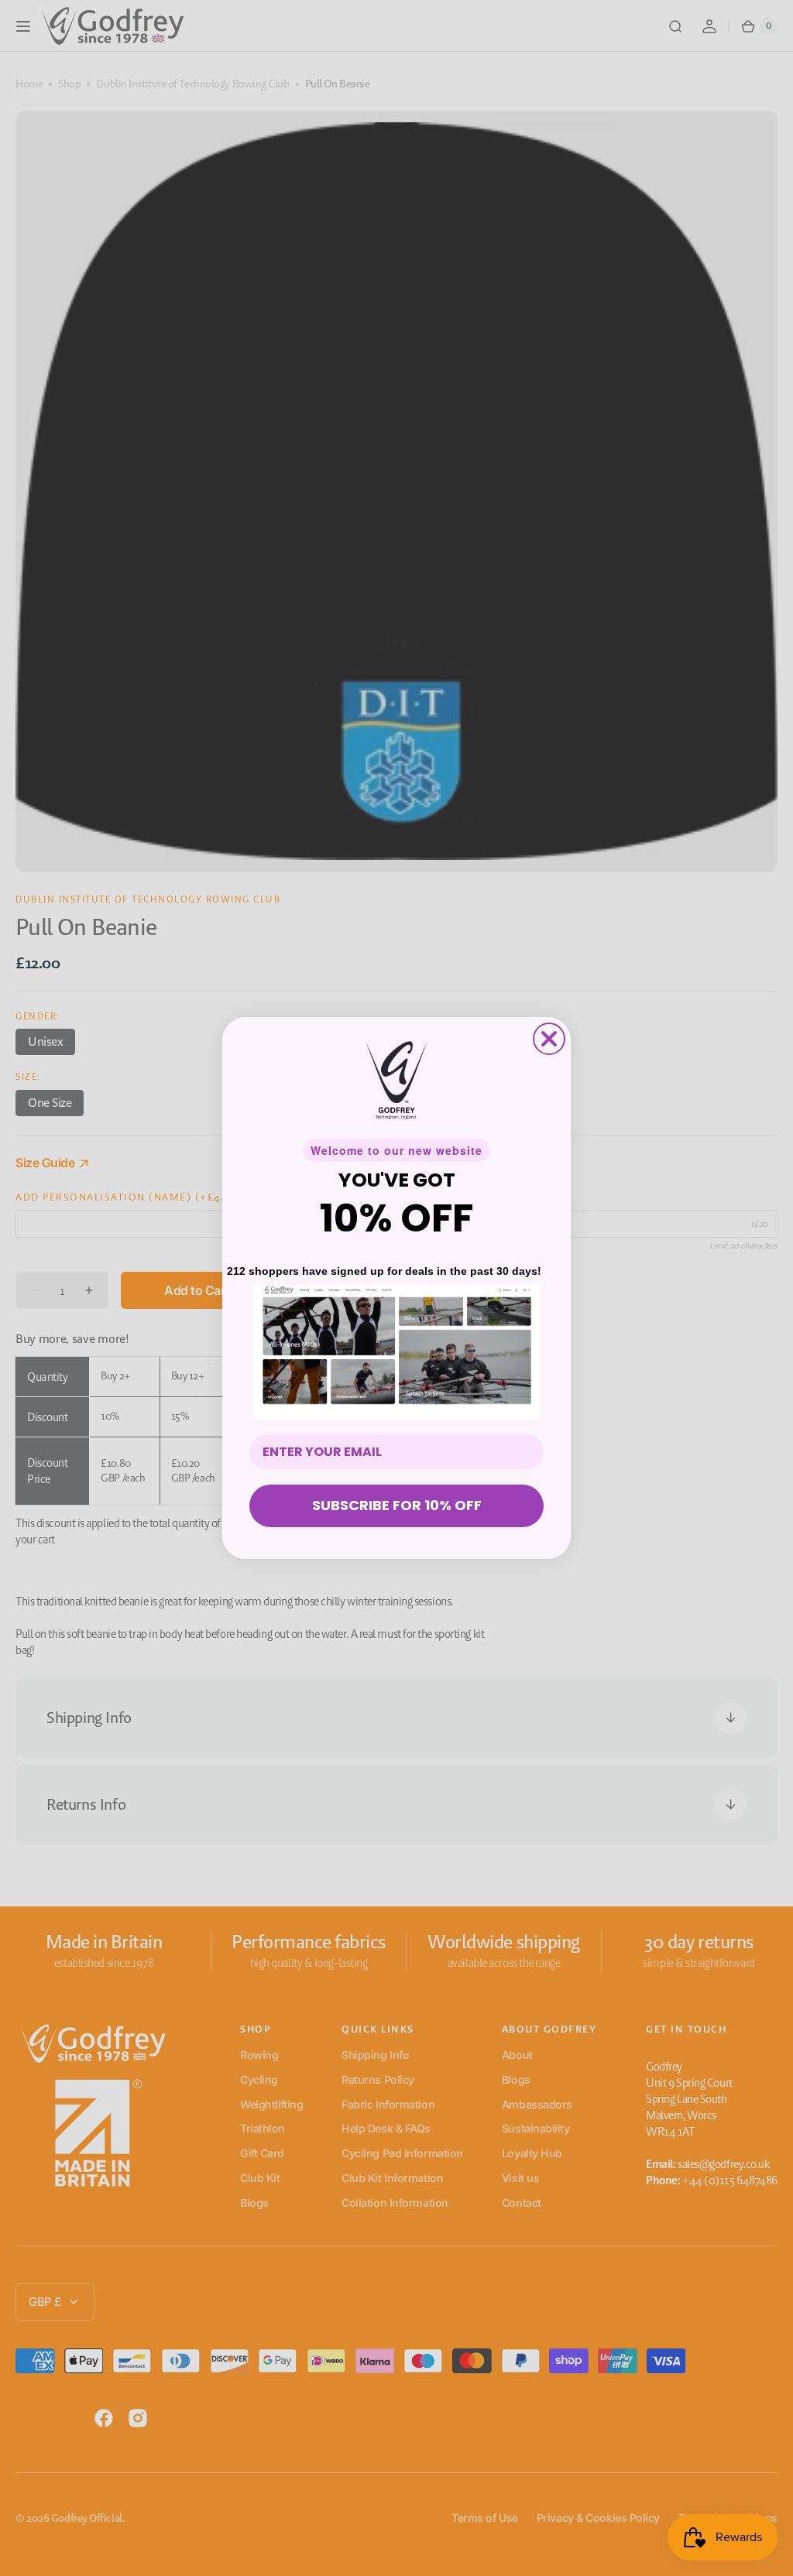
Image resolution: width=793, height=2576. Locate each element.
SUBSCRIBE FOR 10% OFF (397, 1505)
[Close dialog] (549, 1039)
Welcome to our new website (396, 1150)
